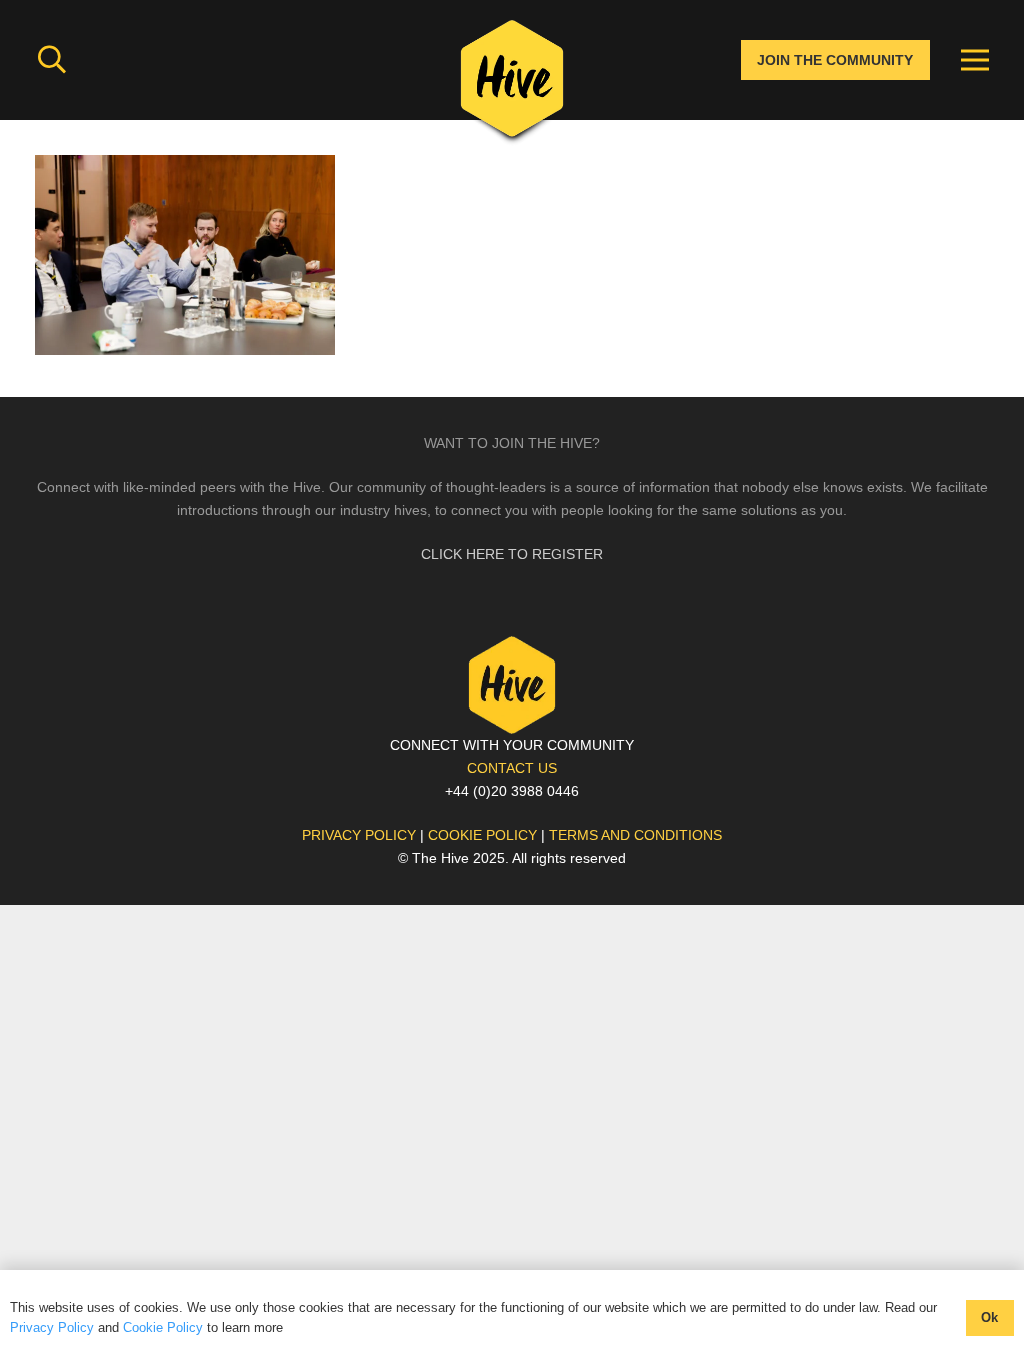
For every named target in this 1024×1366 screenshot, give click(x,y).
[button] (52, 59)
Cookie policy (482, 835)
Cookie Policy (163, 1327)
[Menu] (975, 60)
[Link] (512, 85)
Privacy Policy (52, 1327)
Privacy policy (359, 835)
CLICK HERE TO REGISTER (512, 554)
